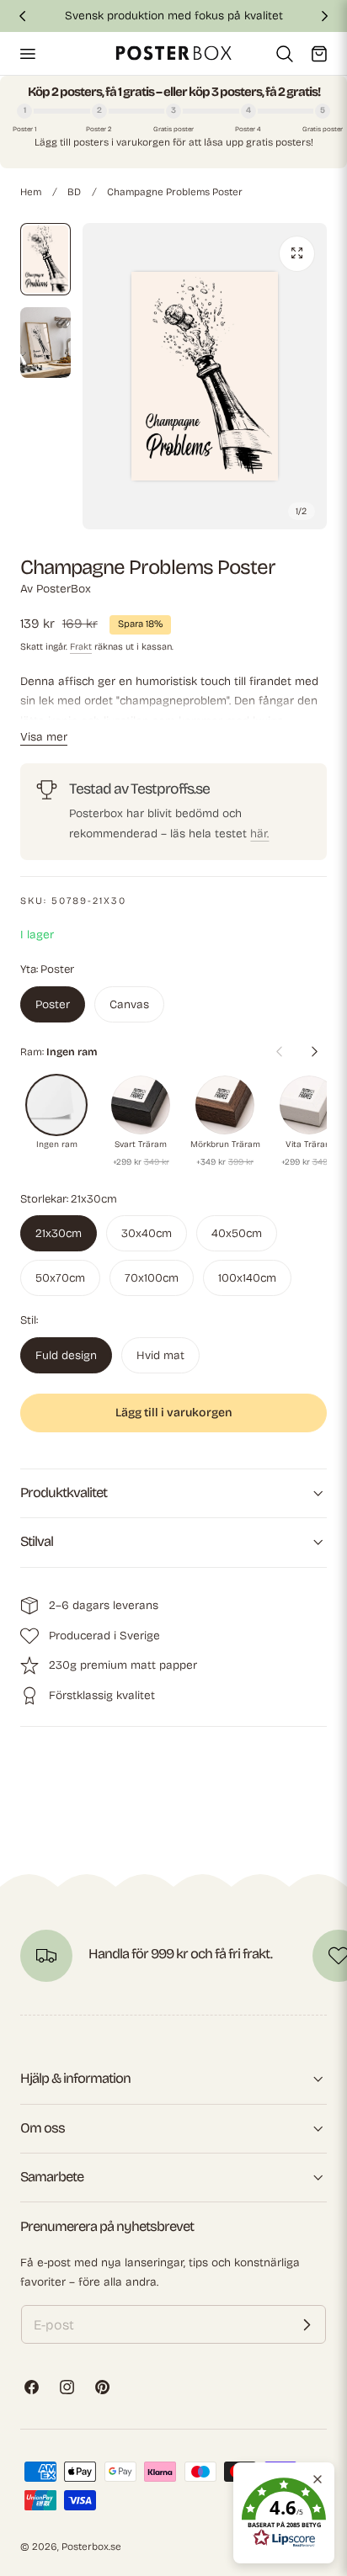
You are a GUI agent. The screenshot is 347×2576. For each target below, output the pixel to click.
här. (259, 834)
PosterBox (64, 589)
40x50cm (237, 1233)
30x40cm (147, 1233)
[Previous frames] (279, 1051)
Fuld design (66, 1355)
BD (74, 192)
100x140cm (247, 1278)
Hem (31, 192)
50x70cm (60, 1278)
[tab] (45, 259)
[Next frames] (314, 1051)
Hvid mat (160, 1355)
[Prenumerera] (307, 2324)
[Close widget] (318, 2479)
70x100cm (152, 1278)
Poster (53, 1004)
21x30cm (59, 1233)
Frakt (81, 647)
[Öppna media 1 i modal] (297, 254)
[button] (27, 53)
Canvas (129, 1004)
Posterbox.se (91, 2547)
